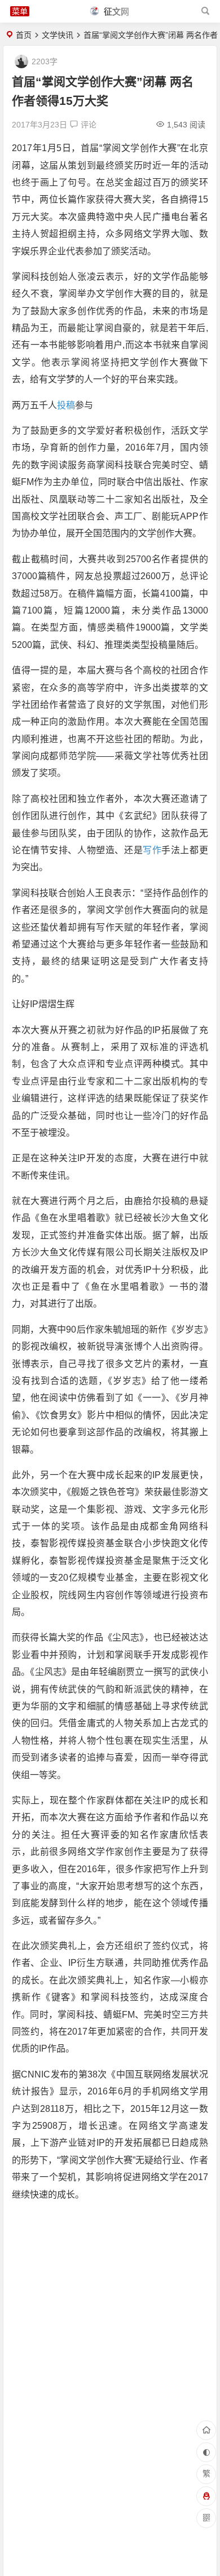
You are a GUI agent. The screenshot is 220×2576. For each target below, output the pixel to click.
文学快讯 (58, 35)
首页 (24, 35)
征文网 (115, 12)
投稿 (66, 405)
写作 (152, 850)
